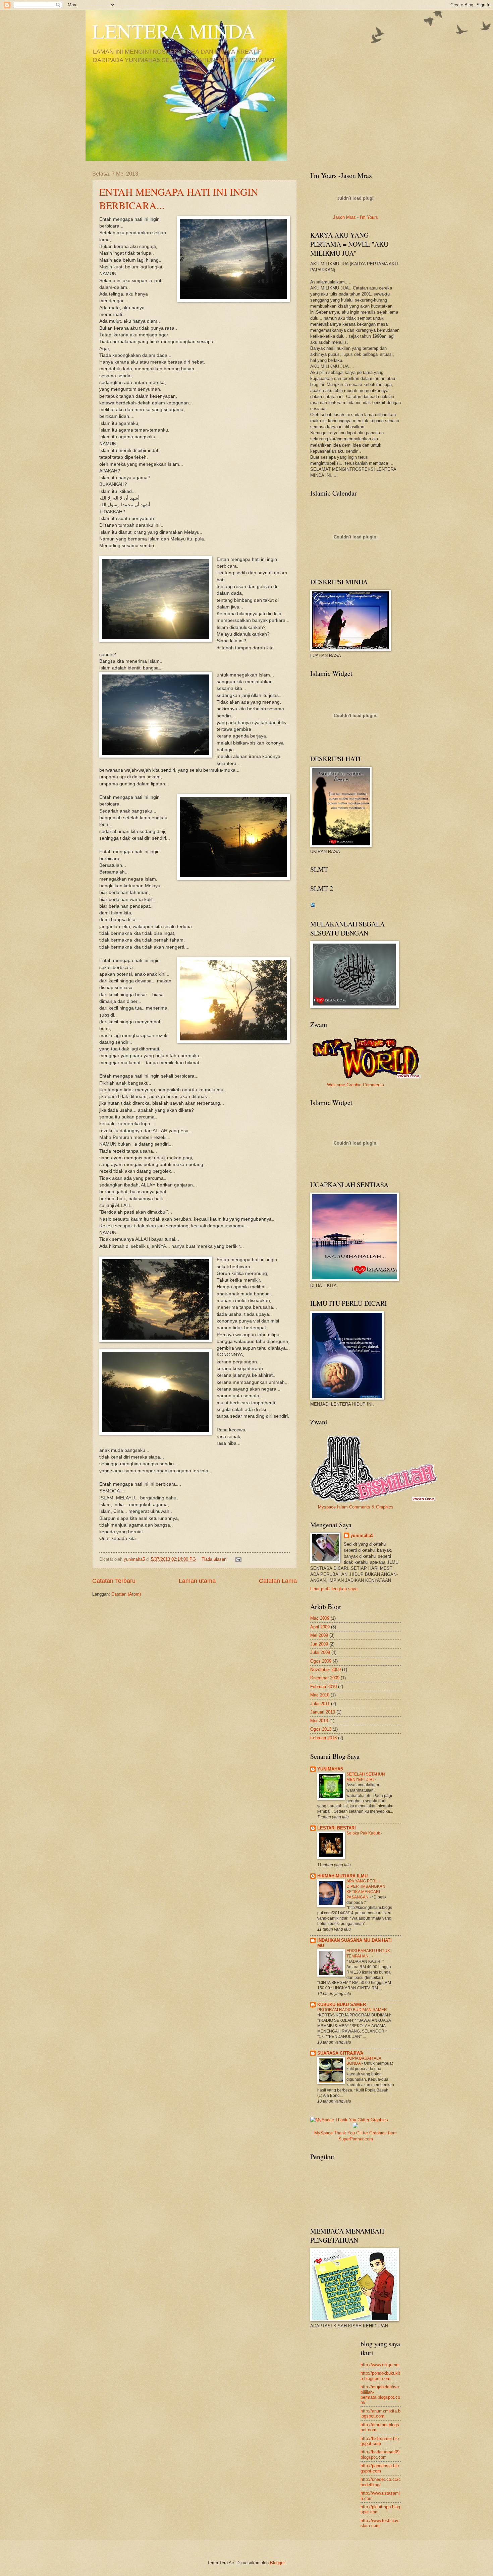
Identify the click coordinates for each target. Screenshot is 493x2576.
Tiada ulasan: (215, 1559)
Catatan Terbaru (114, 1581)
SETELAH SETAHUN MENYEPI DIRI (366, 1777)
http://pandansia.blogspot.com (380, 2468)
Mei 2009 (319, 1635)
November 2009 (325, 1669)
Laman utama (197, 1581)
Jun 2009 (319, 1644)
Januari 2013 (323, 1712)
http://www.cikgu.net (380, 2365)
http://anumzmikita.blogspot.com (380, 2413)
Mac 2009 (320, 1618)
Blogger (277, 2563)
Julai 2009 (320, 1652)
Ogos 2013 (321, 1729)
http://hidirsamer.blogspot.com (380, 2441)
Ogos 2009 (321, 1661)
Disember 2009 (325, 1678)
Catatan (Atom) (126, 1594)
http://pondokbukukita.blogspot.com (380, 2376)
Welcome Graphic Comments (355, 1085)
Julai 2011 (320, 1704)
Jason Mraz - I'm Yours (355, 217)
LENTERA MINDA (174, 31)
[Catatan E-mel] (238, 1559)
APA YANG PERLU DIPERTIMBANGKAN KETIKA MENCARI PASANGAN (366, 1889)
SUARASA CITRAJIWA (340, 2053)
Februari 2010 (323, 1687)
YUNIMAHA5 (330, 1769)
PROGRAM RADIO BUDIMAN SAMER (353, 2010)
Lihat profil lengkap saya (334, 1589)
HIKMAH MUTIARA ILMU (342, 1876)
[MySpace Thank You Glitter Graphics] (355, 2127)
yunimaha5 (362, 1535)
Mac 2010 (320, 1695)
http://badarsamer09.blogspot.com (381, 2454)
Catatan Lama (278, 1581)
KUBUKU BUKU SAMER (342, 2005)
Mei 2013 (319, 1721)
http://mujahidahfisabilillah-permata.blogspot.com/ (380, 2395)
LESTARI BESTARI (337, 1828)
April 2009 (320, 1627)
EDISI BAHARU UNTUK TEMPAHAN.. (368, 1953)
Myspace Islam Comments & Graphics (356, 1507)
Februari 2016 (323, 1738)
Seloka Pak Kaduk (364, 1833)
